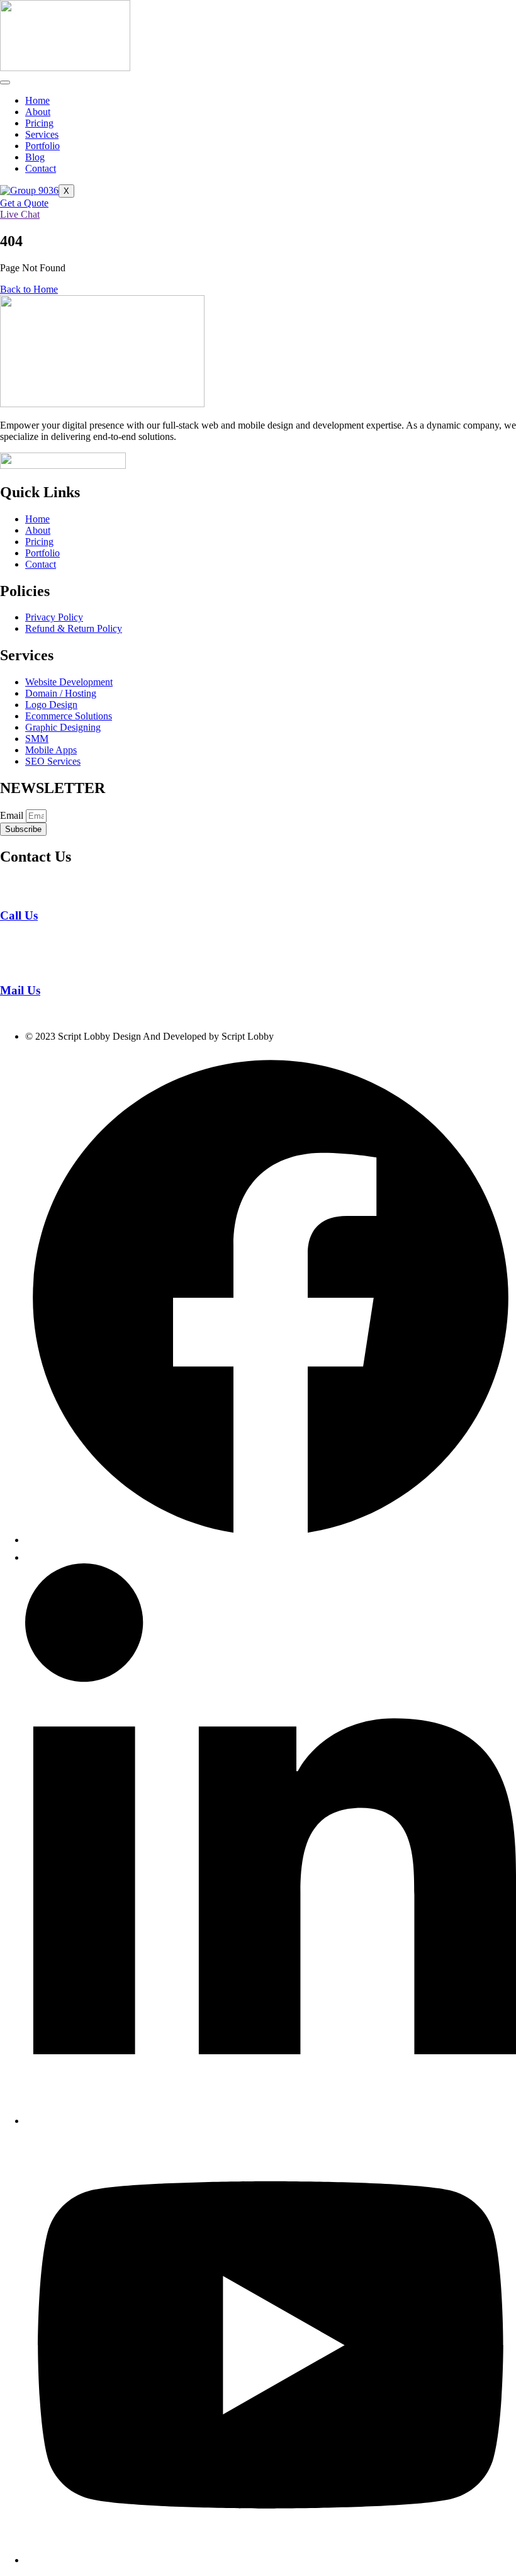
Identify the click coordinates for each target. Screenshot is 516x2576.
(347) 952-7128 (31, 939)
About (38, 112)
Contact (41, 168)
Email (13, 815)
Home (37, 100)
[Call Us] (8, 891)
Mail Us (20, 990)
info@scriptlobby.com (44, 1015)
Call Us (19, 915)
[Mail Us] (9, 966)
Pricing (39, 123)
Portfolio (42, 146)
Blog (35, 157)
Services (42, 134)
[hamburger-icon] (5, 82)
